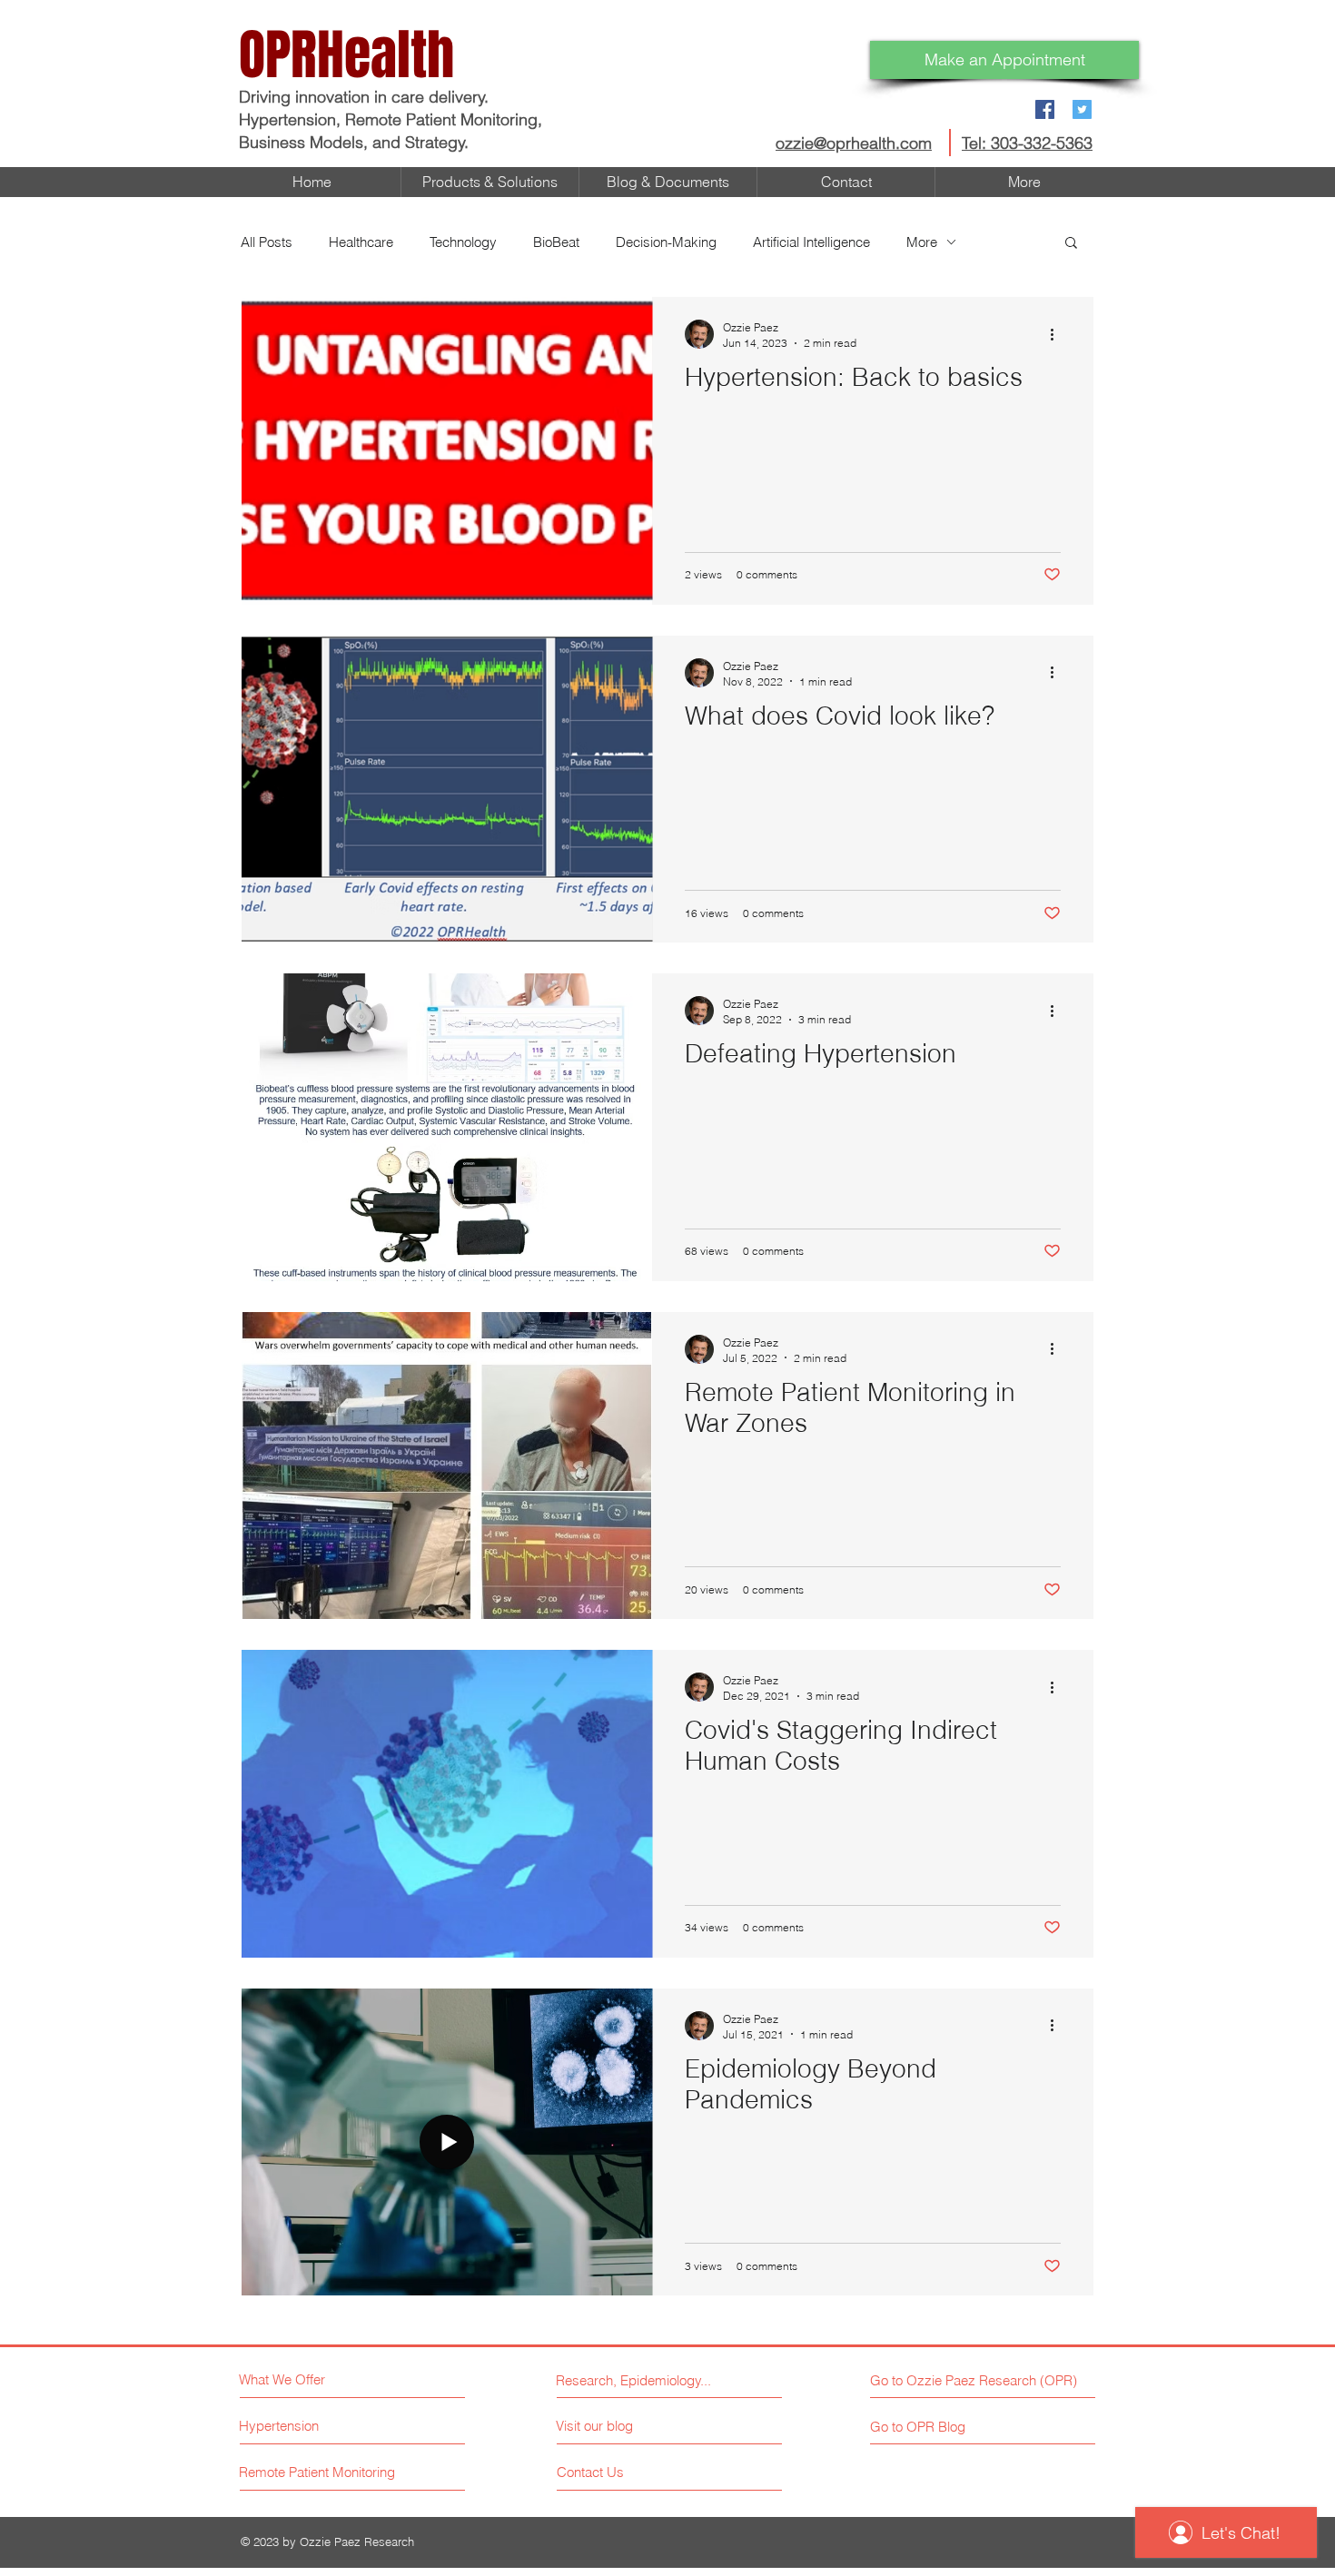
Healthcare (361, 242)
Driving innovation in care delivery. (366, 97)
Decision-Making (666, 242)
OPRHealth (346, 55)
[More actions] (1058, 334)
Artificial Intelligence (811, 242)
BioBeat (556, 242)
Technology (463, 242)
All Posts (267, 242)
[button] (1071, 244)
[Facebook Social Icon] (1045, 109)
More (922, 242)
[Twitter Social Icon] (1082, 109)
